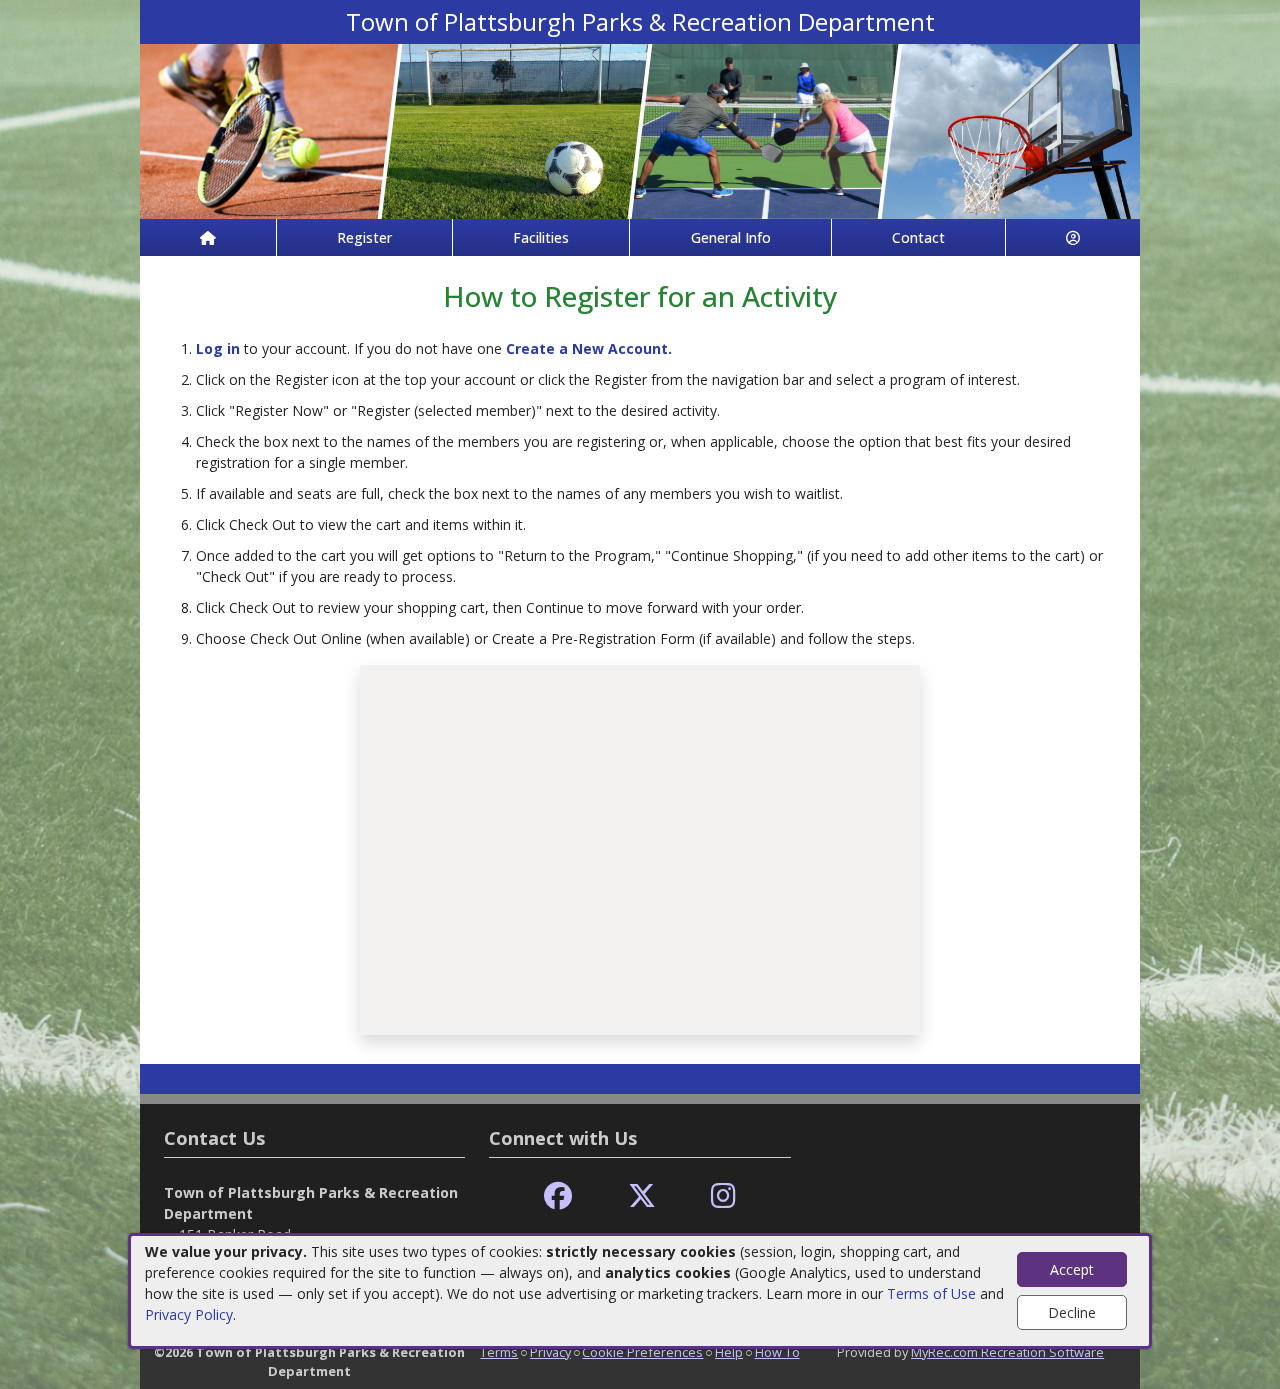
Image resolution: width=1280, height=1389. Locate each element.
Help (729, 1352)
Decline (1072, 1312)
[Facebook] (558, 1196)
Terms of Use (931, 1293)
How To (777, 1352)
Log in (218, 348)
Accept (1072, 1269)
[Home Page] (208, 237)
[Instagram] (723, 1196)
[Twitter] (642, 1196)
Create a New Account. (589, 348)
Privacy (550, 1352)
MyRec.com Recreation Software (1007, 1352)
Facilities (541, 237)
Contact (918, 237)
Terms (499, 1352)
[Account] (1073, 237)
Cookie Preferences (642, 1352)
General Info (731, 237)
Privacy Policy (189, 1314)
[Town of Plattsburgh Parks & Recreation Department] (640, 129)
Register (364, 237)
